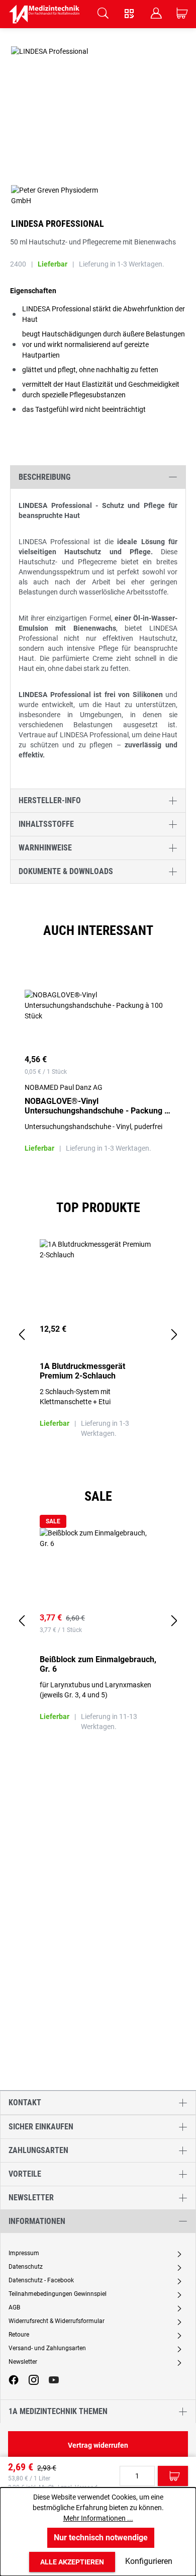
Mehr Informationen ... (98, 2518)
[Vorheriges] (22, 1335)
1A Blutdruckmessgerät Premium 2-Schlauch (82, 1371)
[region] (98, 1066)
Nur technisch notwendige (101, 2538)
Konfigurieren (149, 2561)
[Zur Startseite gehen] (44, 14)
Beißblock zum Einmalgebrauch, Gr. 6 (98, 1664)
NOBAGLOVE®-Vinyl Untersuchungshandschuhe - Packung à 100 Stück (97, 1106)
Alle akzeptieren (72, 2562)
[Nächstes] (174, 1335)
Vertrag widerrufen (98, 2445)
